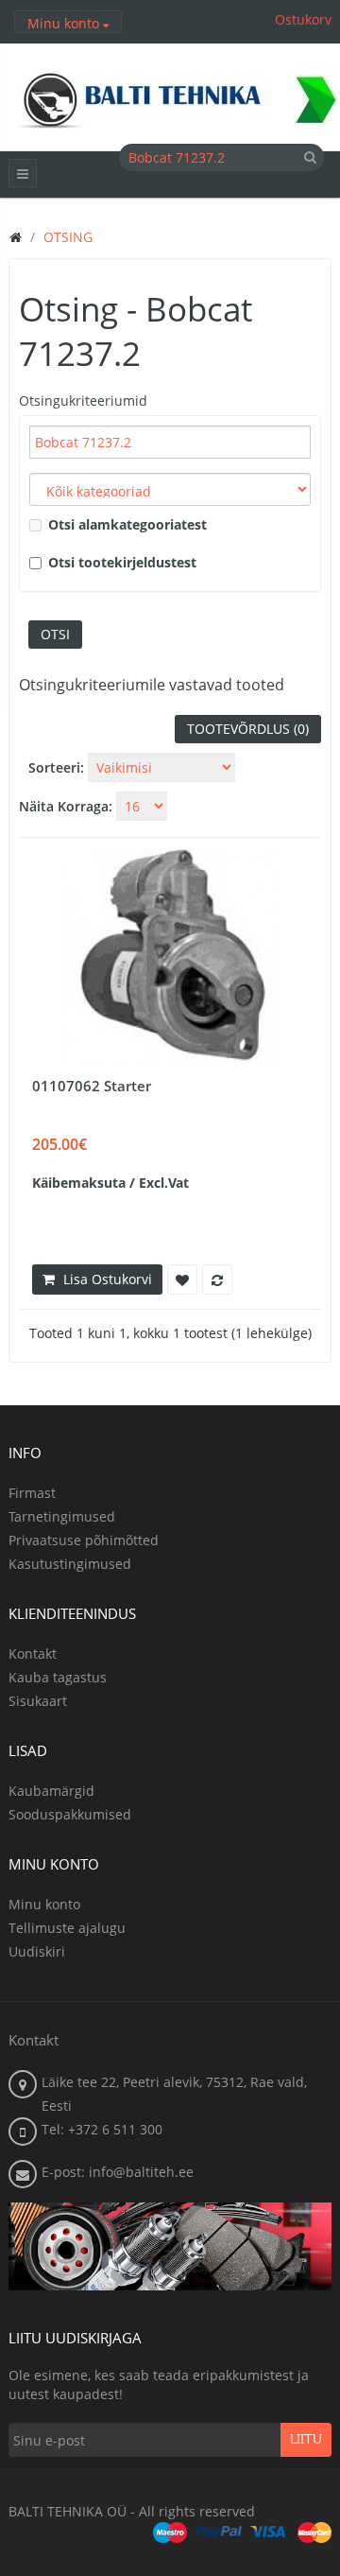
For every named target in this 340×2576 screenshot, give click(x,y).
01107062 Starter (92, 1086)
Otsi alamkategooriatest (127, 524)
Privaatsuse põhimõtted (84, 1540)
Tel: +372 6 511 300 (102, 2129)
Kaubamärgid (51, 1791)
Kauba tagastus (58, 1677)
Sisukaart (38, 1701)
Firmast (32, 1493)
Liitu (306, 2440)
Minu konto (44, 1904)
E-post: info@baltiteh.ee (118, 2172)
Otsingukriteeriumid (83, 400)
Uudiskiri (37, 1951)
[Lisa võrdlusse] (217, 1279)
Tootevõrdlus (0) (248, 729)
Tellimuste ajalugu (67, 1928)
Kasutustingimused (70, 1564)
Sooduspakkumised (70, 1814)
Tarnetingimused (62, 1516)
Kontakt (33, 1654)
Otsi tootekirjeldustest (122, 562)
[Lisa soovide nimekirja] (182, 1279)
